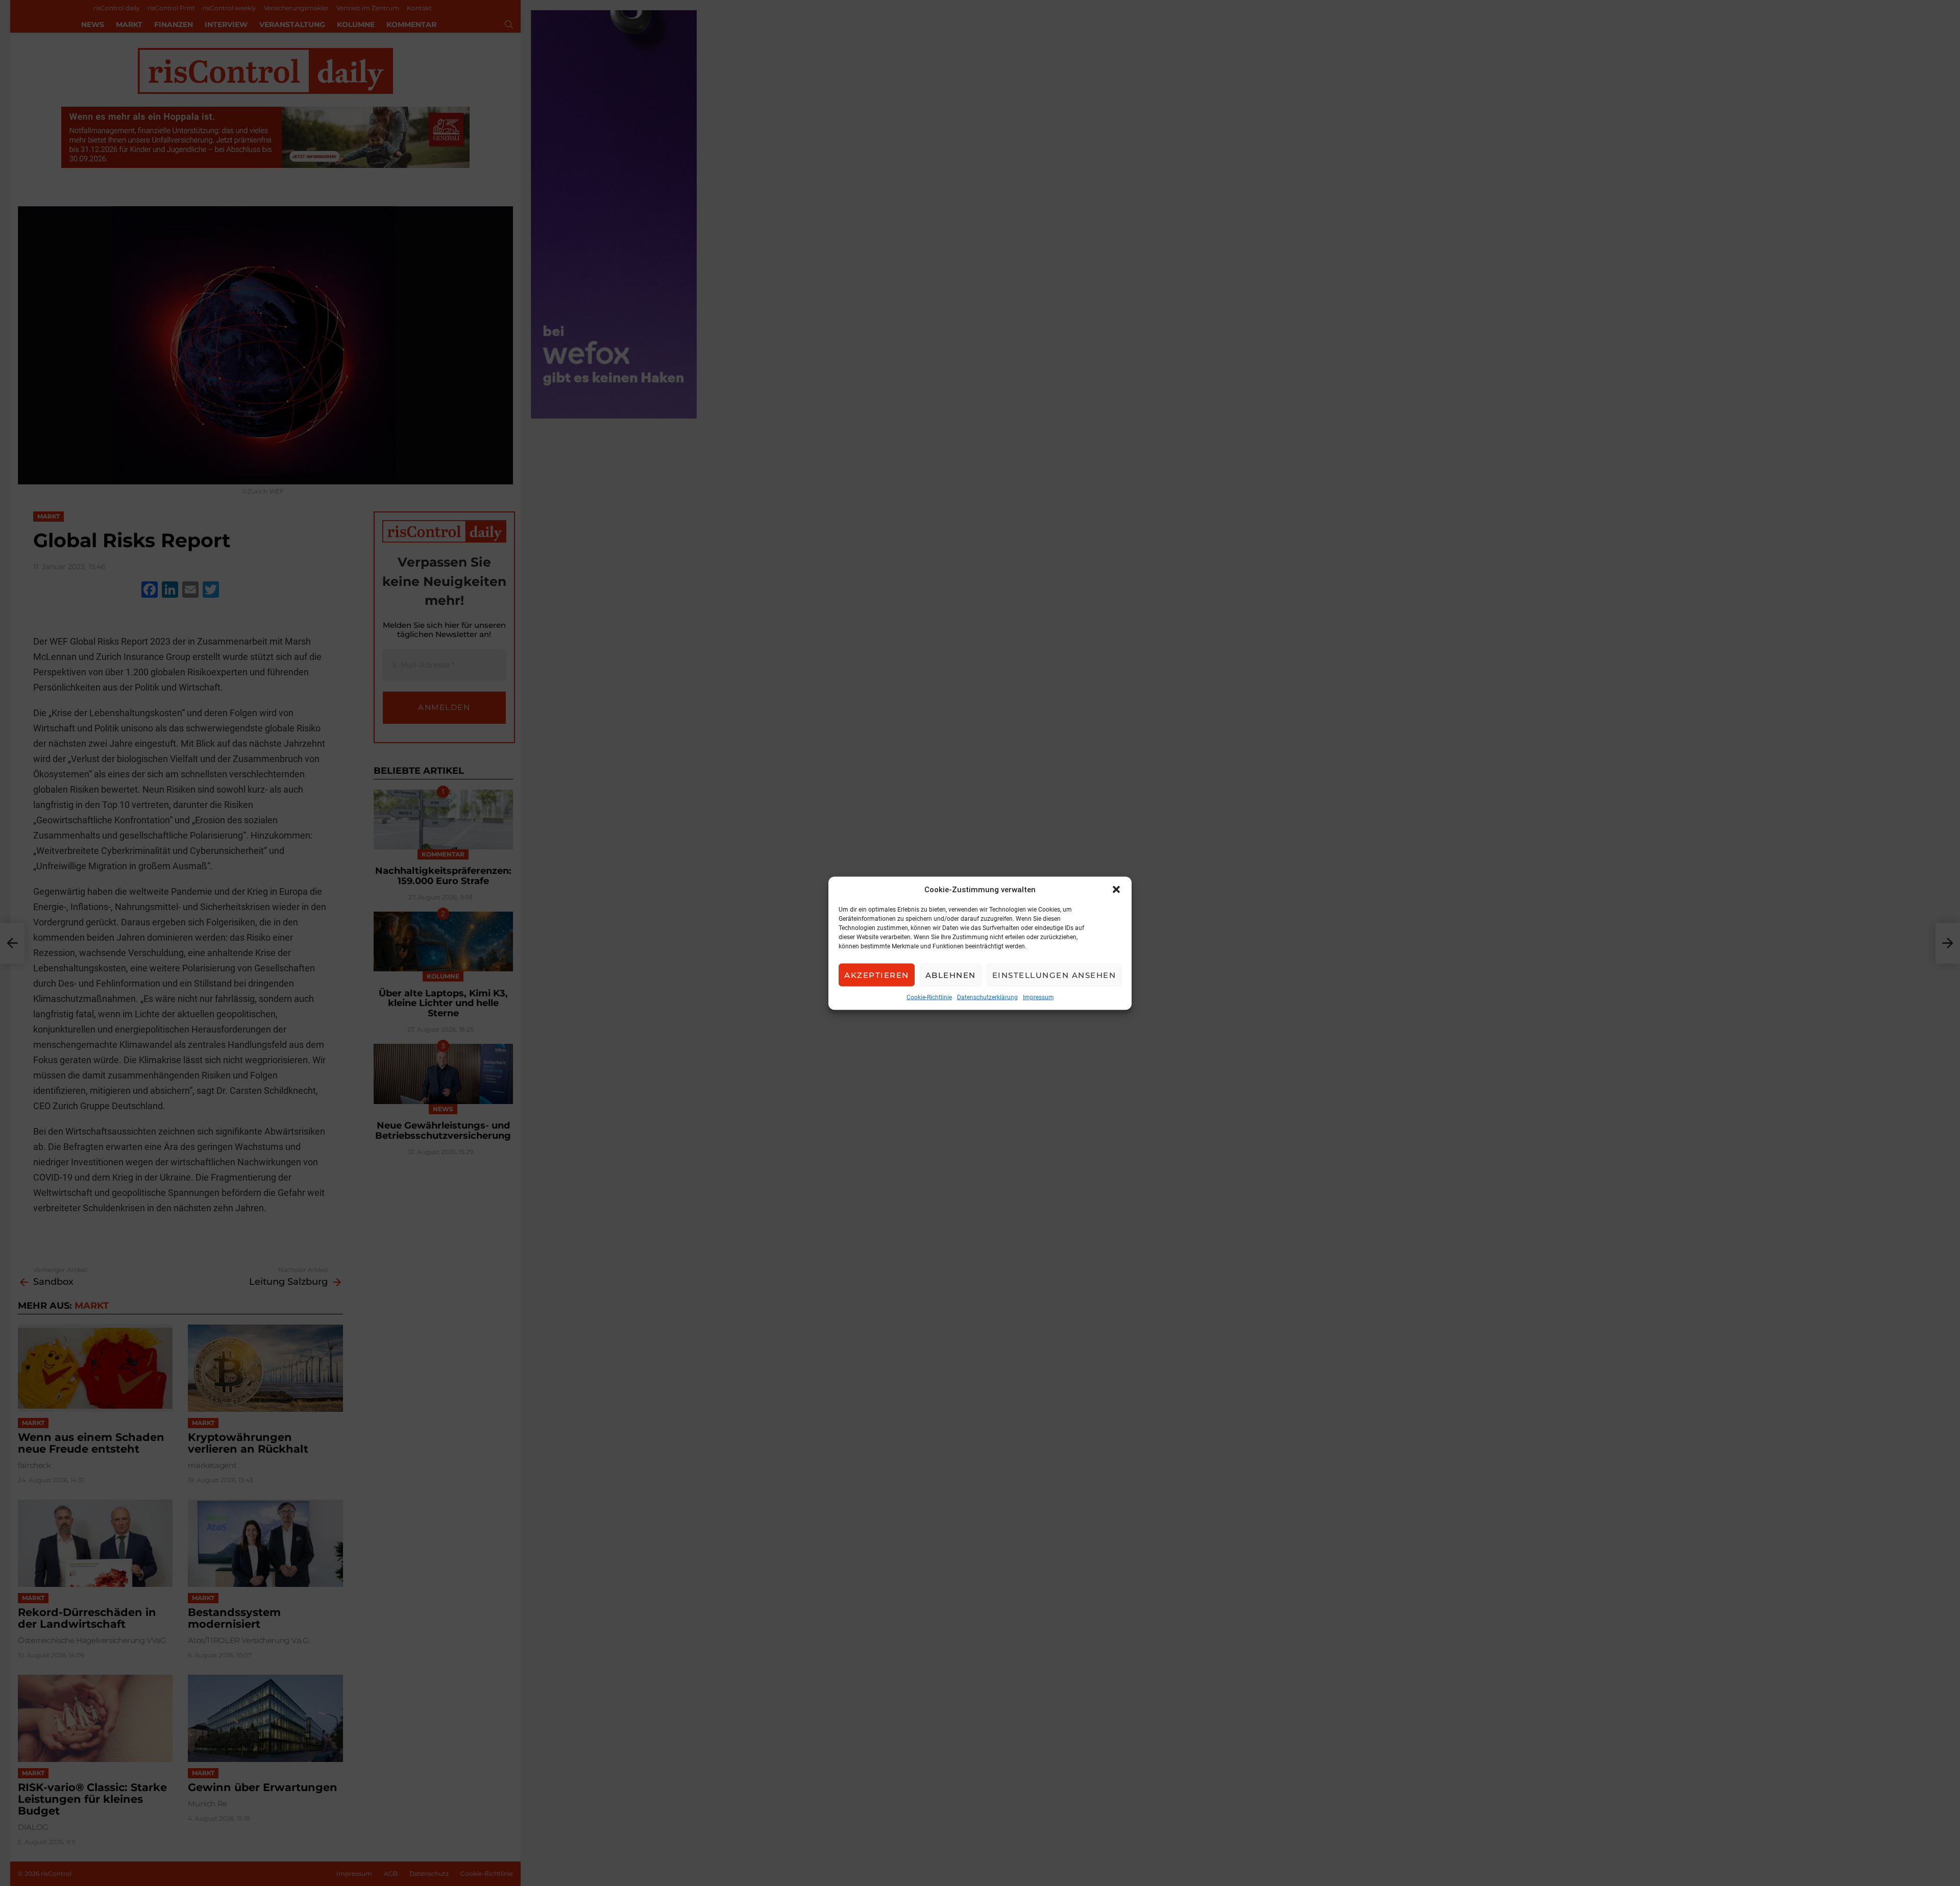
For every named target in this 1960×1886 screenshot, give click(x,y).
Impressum (1038, 997)
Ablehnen (951, 975)
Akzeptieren (877, 975)
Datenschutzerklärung (987, 997)
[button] (1116, 889)
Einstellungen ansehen (1054, 975)
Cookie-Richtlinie (929, 997)
